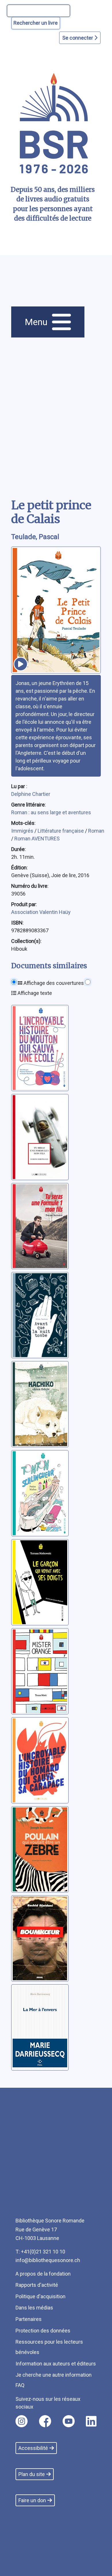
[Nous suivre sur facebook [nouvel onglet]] (45, 2421)
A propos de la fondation (43, 2274)
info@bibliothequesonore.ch (48, 2260)
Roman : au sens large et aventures (51, 812)
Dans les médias (34, 2308)
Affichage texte (34, 993)
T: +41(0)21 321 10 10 (40, 2252)
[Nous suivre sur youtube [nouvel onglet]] (69, 2421)
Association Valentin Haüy (41, 912)
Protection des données (43, 2331)
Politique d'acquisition (40, 2296)
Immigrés (23, 831)
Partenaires (29, 2319)
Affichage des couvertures (53, 983)
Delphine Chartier (31, 794)
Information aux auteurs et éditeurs (56, 2364)
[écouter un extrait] (21, 664)
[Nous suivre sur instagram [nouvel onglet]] (22, 2421)
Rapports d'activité (37, 2285)
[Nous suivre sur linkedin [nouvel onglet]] (91, 2421)
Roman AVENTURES (37, 839)
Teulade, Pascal (35, 537)
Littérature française (61, 831)
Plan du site (32, 2474)
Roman (96, 831)
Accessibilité (33, 2448)
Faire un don (32, 2500)
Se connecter (78, 38)
